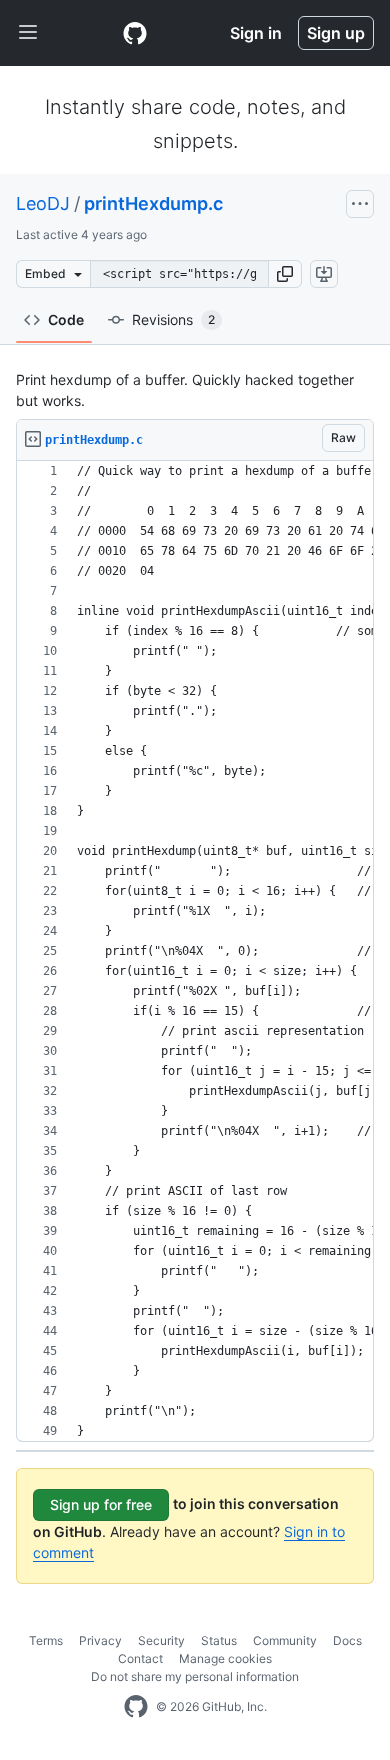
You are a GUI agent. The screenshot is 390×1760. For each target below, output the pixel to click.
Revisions (173, 319)
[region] (195, 951)
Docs (347, 1640)
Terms (46, 1640)
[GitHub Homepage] (136, 1707)
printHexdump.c (153, 203)
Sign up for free (101, 1504)
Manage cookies (225, 1658)
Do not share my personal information (195, 1676)
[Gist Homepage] (135, 33)
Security (161, 1640)
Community (285, 1640)
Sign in (256, 33)
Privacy (100, 1640)
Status (219, 1640)
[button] (285, 274)
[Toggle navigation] (28, 33)
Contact (140, 1658)
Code (66, 319)
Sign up (336, 33)
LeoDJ (43, 203)
